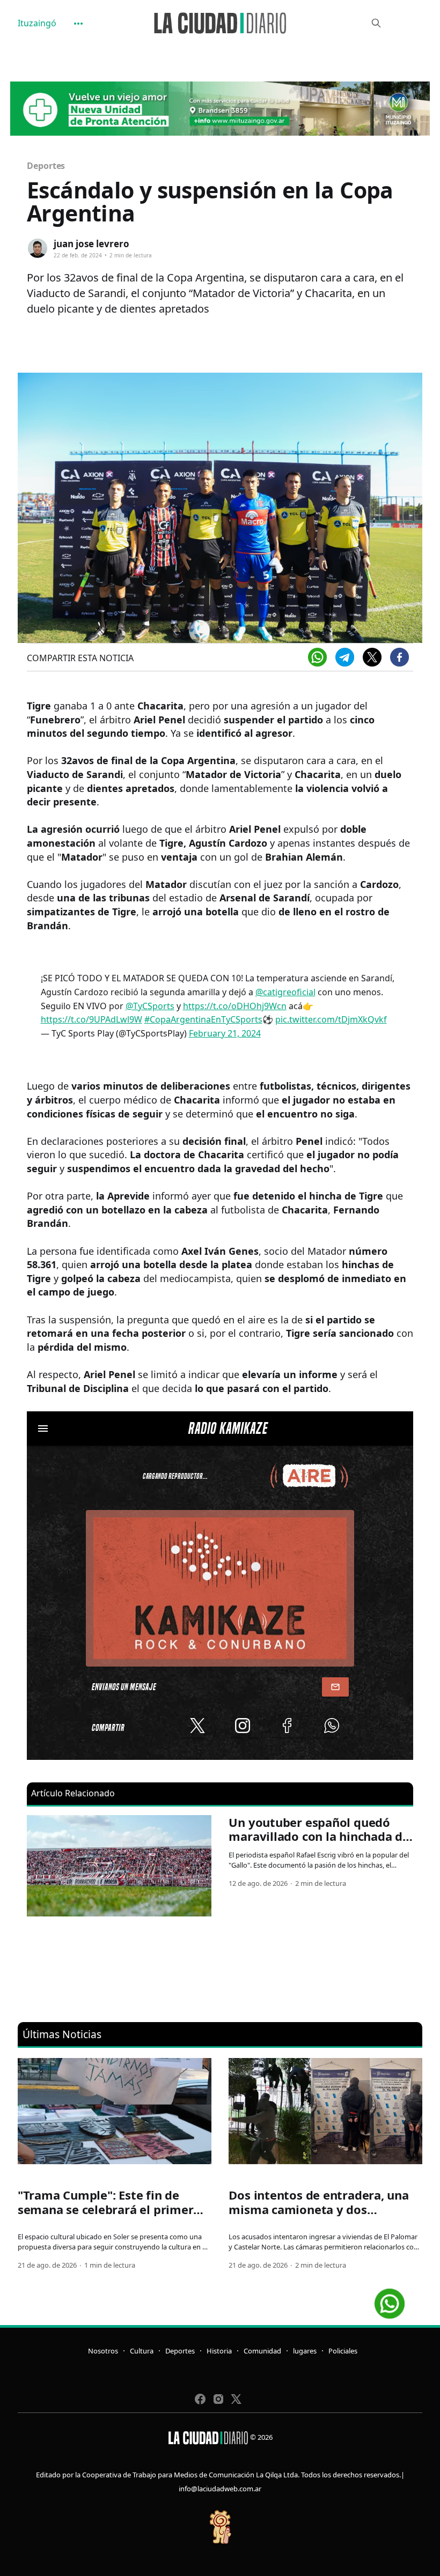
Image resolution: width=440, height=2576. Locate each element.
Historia (219, 2351)
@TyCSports (150, 1006)
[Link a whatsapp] (390, 2300)
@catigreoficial (285, 992)
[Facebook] (399, 657)
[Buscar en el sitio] (376, 23)
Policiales (343, 2351)
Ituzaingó (37, 23)
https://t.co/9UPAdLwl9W (91, 1019)
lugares (305, 2351)
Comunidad (262, 2351)
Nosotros (103, 2351)
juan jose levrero (91, 244)
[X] (372, 657)
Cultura (142, 2351)
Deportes (46, 166)
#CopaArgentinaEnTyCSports (203, 1019)
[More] (78, 24)
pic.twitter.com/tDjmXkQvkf (331, 1019)
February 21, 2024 (225, 1033)
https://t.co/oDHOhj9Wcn (235, 1006)
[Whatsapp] (317, 657)
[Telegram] (345, 657)
